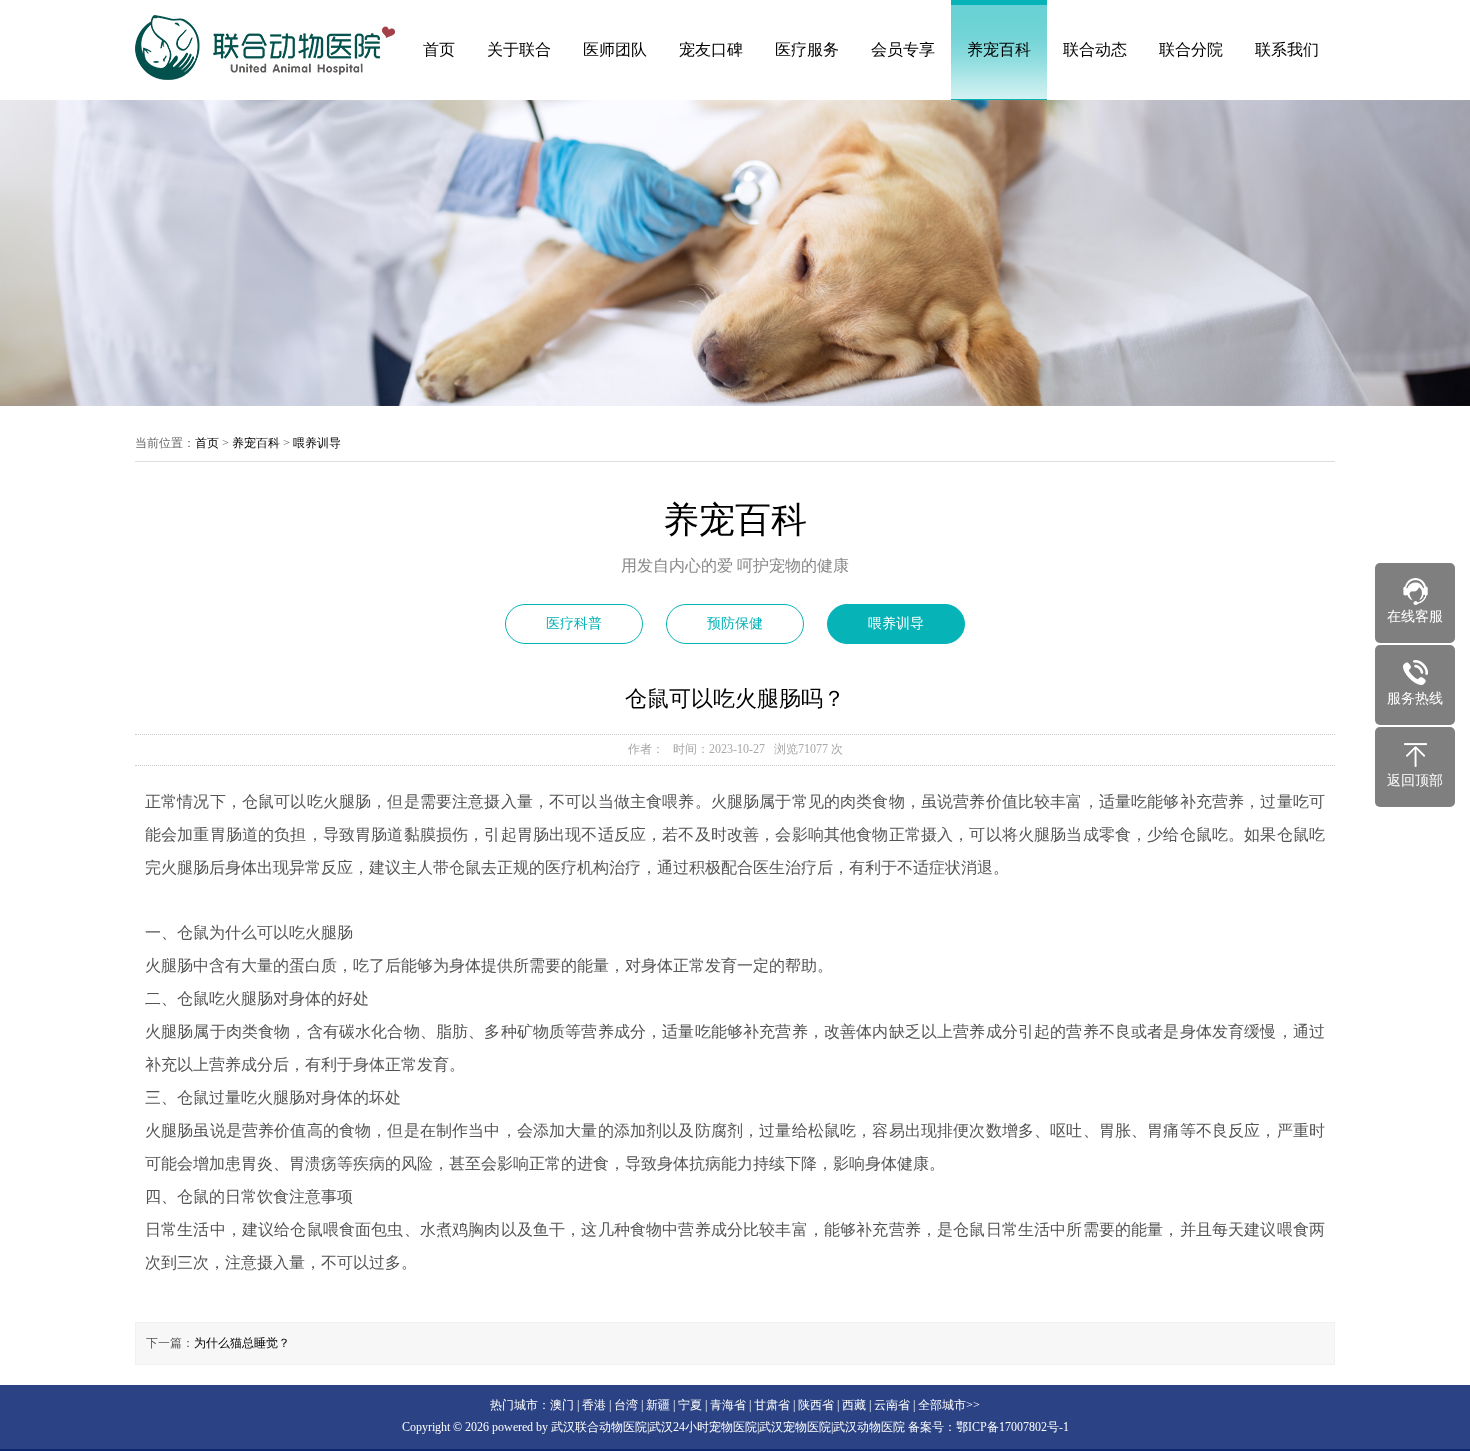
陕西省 (816, 1405)
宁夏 (690, 1405)
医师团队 (615, 49)
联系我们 (1287, 49)
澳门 (562, 1405)
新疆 (658, 1405)
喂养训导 (317, 443)
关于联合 (519, 49)
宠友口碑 (711, 49)
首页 (439, 49)
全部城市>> (949, 1405)
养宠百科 (999, 49)
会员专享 (903, 49)
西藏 (854, 1405)
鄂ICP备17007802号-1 (1012, 1427)
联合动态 (1095, 49)
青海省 (728, 1405)
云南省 (892, 1405)
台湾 (626, 1405)
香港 (594, 1405)
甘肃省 (772, 1405)
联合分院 (1191, 49)
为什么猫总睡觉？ (242, 1343)
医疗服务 (807, 49)
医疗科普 (574, 623)
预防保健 (735, 623)
